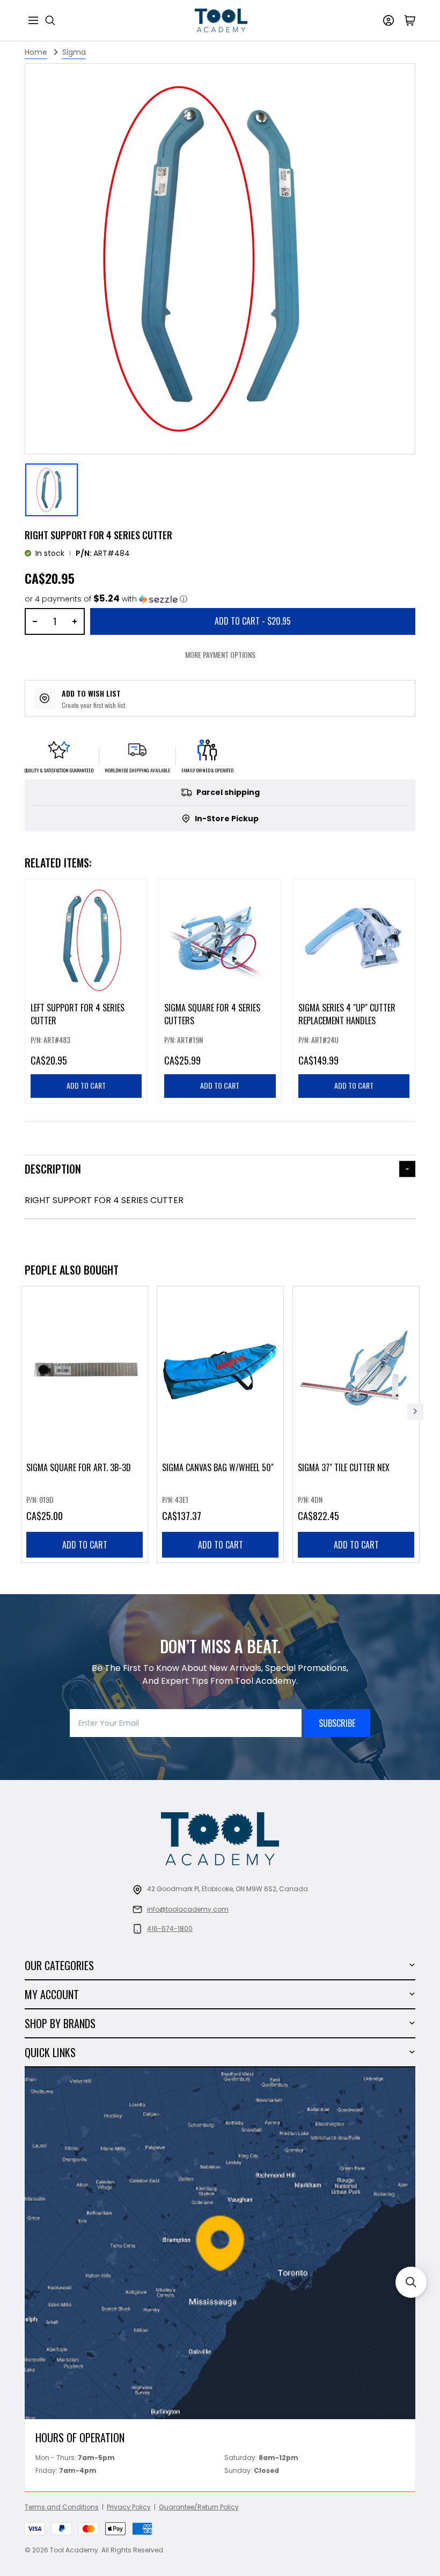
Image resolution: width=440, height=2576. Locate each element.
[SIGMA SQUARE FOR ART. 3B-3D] (85, 1424)
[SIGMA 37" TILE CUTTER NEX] (356, 1424)
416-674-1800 (170, 1929)
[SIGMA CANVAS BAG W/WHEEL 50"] (220, 1424)
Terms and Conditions (62, 2507)
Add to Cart (253, 621)
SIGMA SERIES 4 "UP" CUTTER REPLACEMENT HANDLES (347, 1015)
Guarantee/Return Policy (199, 2507)
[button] (106, 599)
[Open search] (50, 20)
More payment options (220, 654)
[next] (415, 1412)
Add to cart (85, 1545)
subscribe (337, 1723)
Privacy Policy (129, 2507)
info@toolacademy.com (188, 1909)
